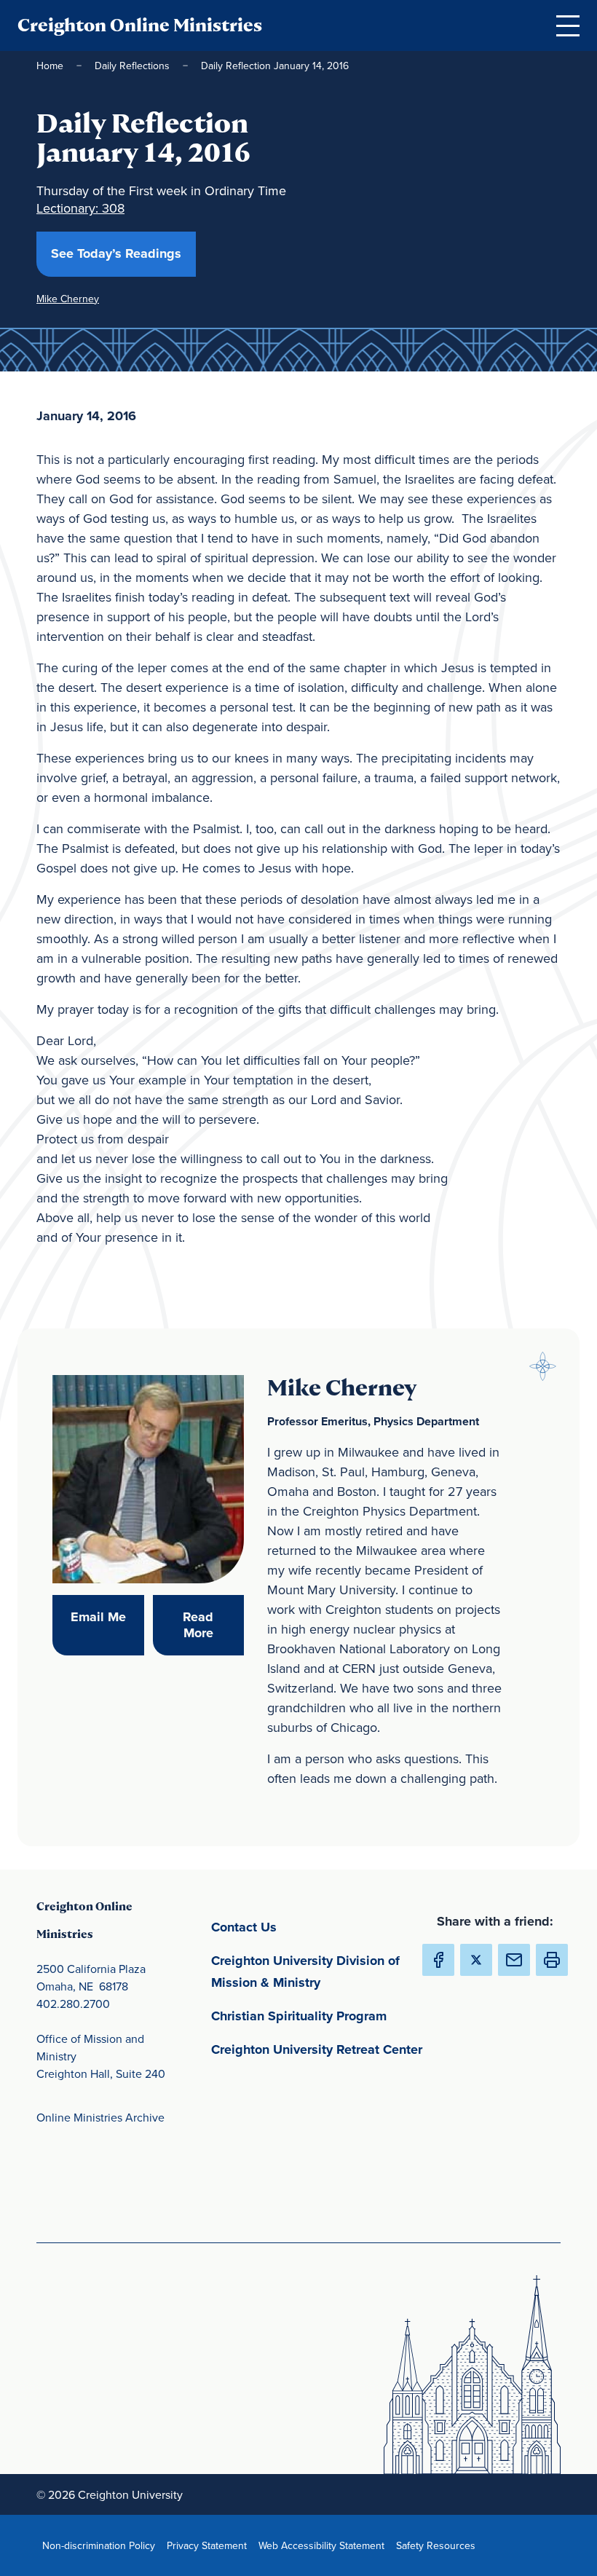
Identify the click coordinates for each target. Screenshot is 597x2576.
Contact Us (312, 1927)
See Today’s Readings (123, 253)
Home (50, 66)
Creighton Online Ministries (140, 25)
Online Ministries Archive (100, 2117)
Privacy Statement (210, 2545)
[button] (552, 1960)
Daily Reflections (132, 66)
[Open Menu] (568, 25)
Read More (213, 1625)
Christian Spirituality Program (320, 2016)
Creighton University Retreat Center (320, 2049)
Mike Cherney (68, 299)
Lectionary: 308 (80, 208)
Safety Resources (439, 2545)
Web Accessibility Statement (324, 2545)
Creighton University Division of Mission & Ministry (320, 1972)
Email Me (107, 1616)
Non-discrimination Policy (102, 2545)
